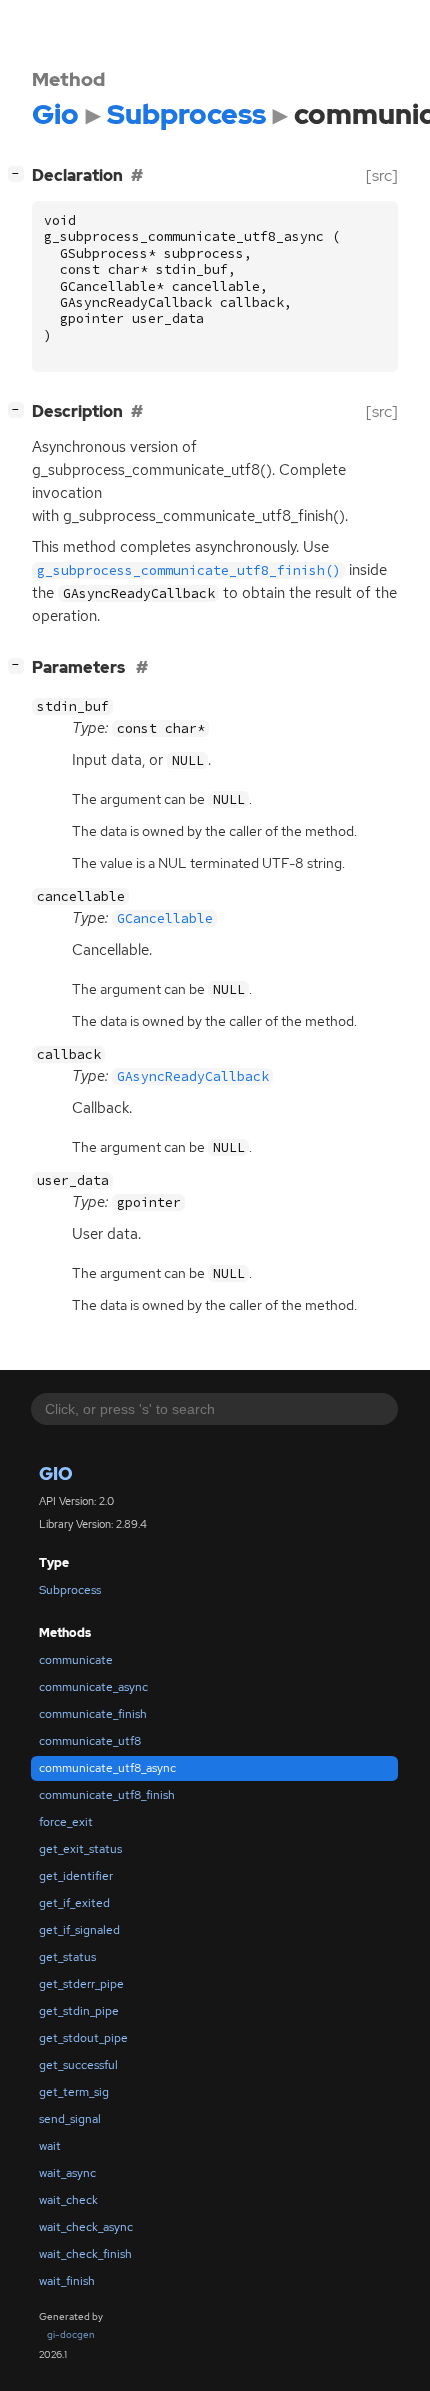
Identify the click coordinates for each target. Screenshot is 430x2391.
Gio (56, 1473)
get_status (67, 1957)
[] (20, 173)
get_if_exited (74, 1903)
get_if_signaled (79, 1930)
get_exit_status (80, 1849)
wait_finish (67, 2281)
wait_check (68, 2200)
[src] (382, 175)
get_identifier (76, 1876)
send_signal (70, 2119)
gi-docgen (71, 2334)
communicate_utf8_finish (107, 1795)
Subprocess (70, 1590)
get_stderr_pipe (81, 1984)
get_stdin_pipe (79, 2011)
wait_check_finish (85, 2254)
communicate (76, 1660)
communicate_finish (93, 1714)
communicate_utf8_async (107, 1768)
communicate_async (93, 1687)
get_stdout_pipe (83, 2038)
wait (50, 2146)
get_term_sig (74, 2092)
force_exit (66, 1822)
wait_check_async (86, 2227)
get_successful (78, 2065)
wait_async (67, 2173)
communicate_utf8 (90, 1741)
